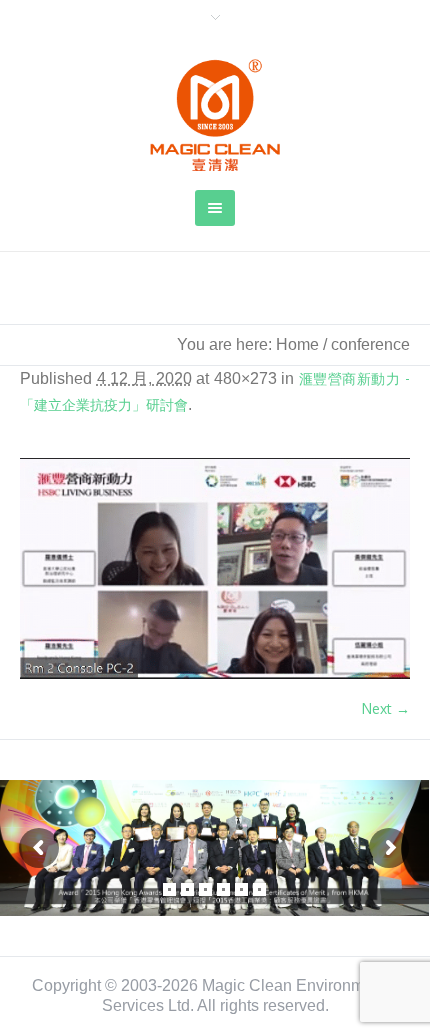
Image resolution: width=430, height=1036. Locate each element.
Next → (386, 708)
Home (297, 344)
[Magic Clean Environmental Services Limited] (215, 115)
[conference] (215, 569)
